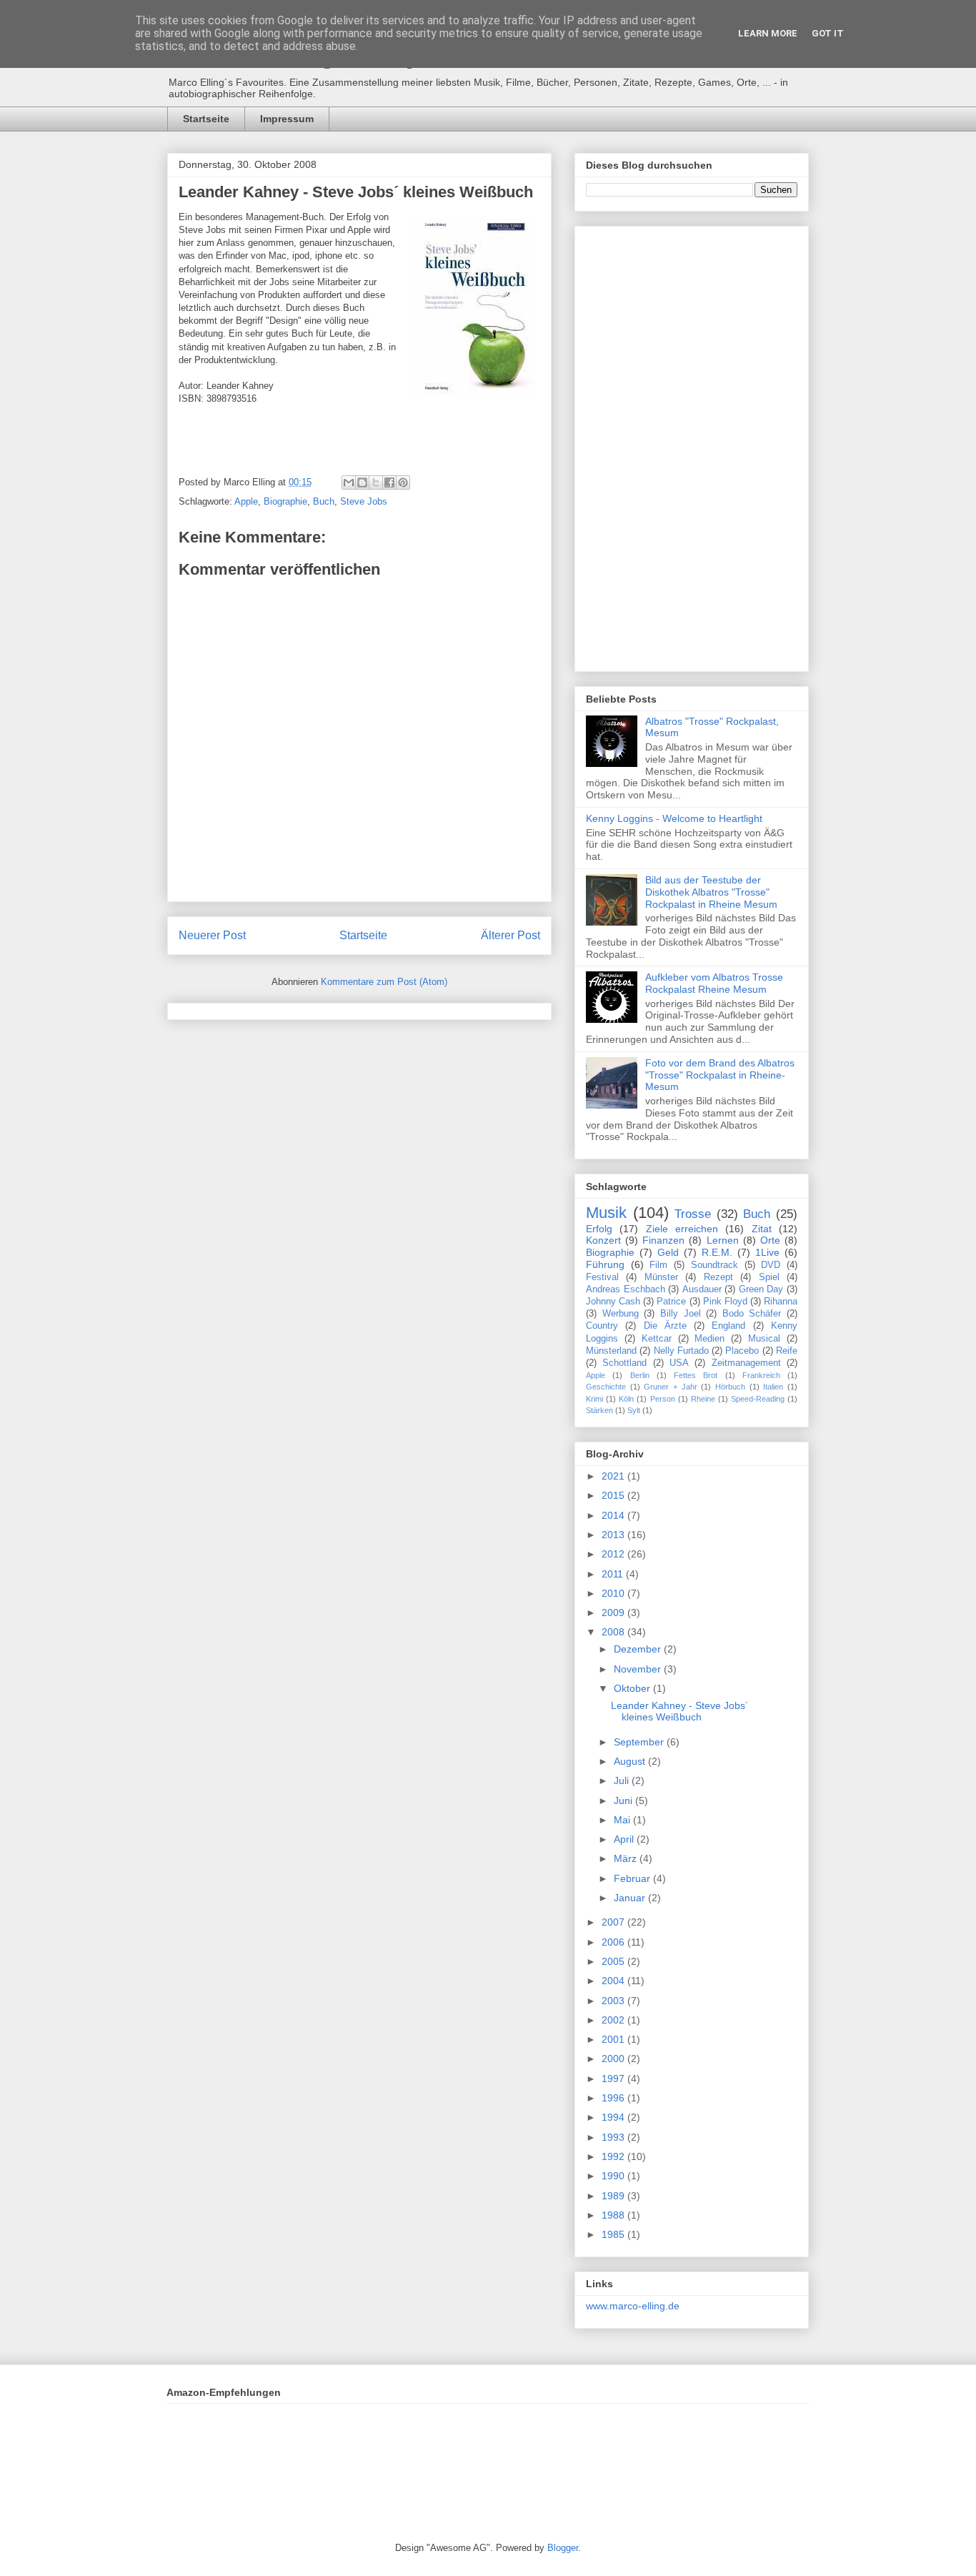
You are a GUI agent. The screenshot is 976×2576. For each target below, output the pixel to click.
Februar (633, 1878)
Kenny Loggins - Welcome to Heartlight (674, 818)
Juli (623, 1780)
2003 (614, 2001)
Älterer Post (511, 935)
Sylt (634, 1410)
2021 (614, 1476)
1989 (614, 2196)
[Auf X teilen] (376, 482)
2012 (614, 1554)
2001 (614, 2039)
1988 (614, 2215)
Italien (773, 1387)
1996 (614, 2098)
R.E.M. (717, 1252)
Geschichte (606, 1387)
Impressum (287, 119)
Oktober (633, 1688)
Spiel (769, 1277)
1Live (767, 1252)
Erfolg (599, 1229)
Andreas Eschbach (626, 1289)
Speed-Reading (758, 1399)
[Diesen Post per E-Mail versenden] (349, 482)
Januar (631, 1898)
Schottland (624, 1363)
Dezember (639, 1649)
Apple (246, 501)
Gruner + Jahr (670, 1387)
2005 (614, 1961)
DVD (771, 1265)
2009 (614, 1613)
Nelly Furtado (681, 1351)
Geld (668, 1252)
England (728, 1326)
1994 (614, 2117)
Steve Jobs (364, 501)
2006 (614, 1942)
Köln (626, 1399)
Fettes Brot (696, 1375)
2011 (614, 1574)
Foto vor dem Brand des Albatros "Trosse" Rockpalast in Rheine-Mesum (720, 1075)
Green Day (761, 1289)
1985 (614, 2234)
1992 (614, 2156)
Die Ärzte (665, 1326)
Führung (605, 1264)
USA (679, 1363)
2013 (614, 1535)
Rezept (718, 1277)
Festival (602, 1277)
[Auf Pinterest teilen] (403, 482)
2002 (614, 2020)
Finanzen (663, 1240)
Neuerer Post (212, 935)
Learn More (768, 33)
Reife (787, 1351)
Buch (324, 501)
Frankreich (761, 1375)
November (639, 1669)
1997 (614, 2079)
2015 (614, 1495)
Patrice (671, 1302)
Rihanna (781, 1302)
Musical (764, 1339)
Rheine (703, 1399)
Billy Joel (681, 1314)
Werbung (621, 1314)
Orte (770, 1240)
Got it (828, 33)
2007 (614, 1922)
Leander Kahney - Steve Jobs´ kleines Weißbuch (356, 192)
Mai (623, 1820)
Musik (606, 1213)
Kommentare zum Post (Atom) (384, 982)
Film (658, 1265)
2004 (614, 1981)
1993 (614, 2137)
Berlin (640, 1375)
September (640, 1742)
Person (663, 1399)
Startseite (206, 119)
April (625, 1839)
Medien (709, 1339)
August (631, 1761)
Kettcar (657, 1339)
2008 (614, 1632)
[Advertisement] (692, 446)
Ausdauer (702, 1289)
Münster (661, 1277)
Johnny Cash (613, 1302)
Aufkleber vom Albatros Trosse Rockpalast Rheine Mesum (714, 983)
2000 (614, 2059)
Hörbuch (730, 1387)
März (627, 1858)
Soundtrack (714, 1265)
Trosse (693, 1214)
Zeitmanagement (746, 1363)
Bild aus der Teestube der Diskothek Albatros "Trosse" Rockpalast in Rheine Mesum (711, 892)
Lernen (723, 1240)
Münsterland (611, 1351)
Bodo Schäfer (752, 1314)
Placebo (742, 1351)
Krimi (594, 1399)
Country (602, 1326)
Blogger (563, 2548)
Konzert (603, 1240)
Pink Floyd (725, 1302)
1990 (614, 2176)
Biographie (285, 501)
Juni (624, 1800)
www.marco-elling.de (633, 2306)
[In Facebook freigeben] (389, 482)
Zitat (762, 1229)
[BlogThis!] (362, 482)
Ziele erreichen (682, 1229)
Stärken (599, 1410)
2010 (614, 1593)
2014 (614, 1515)
